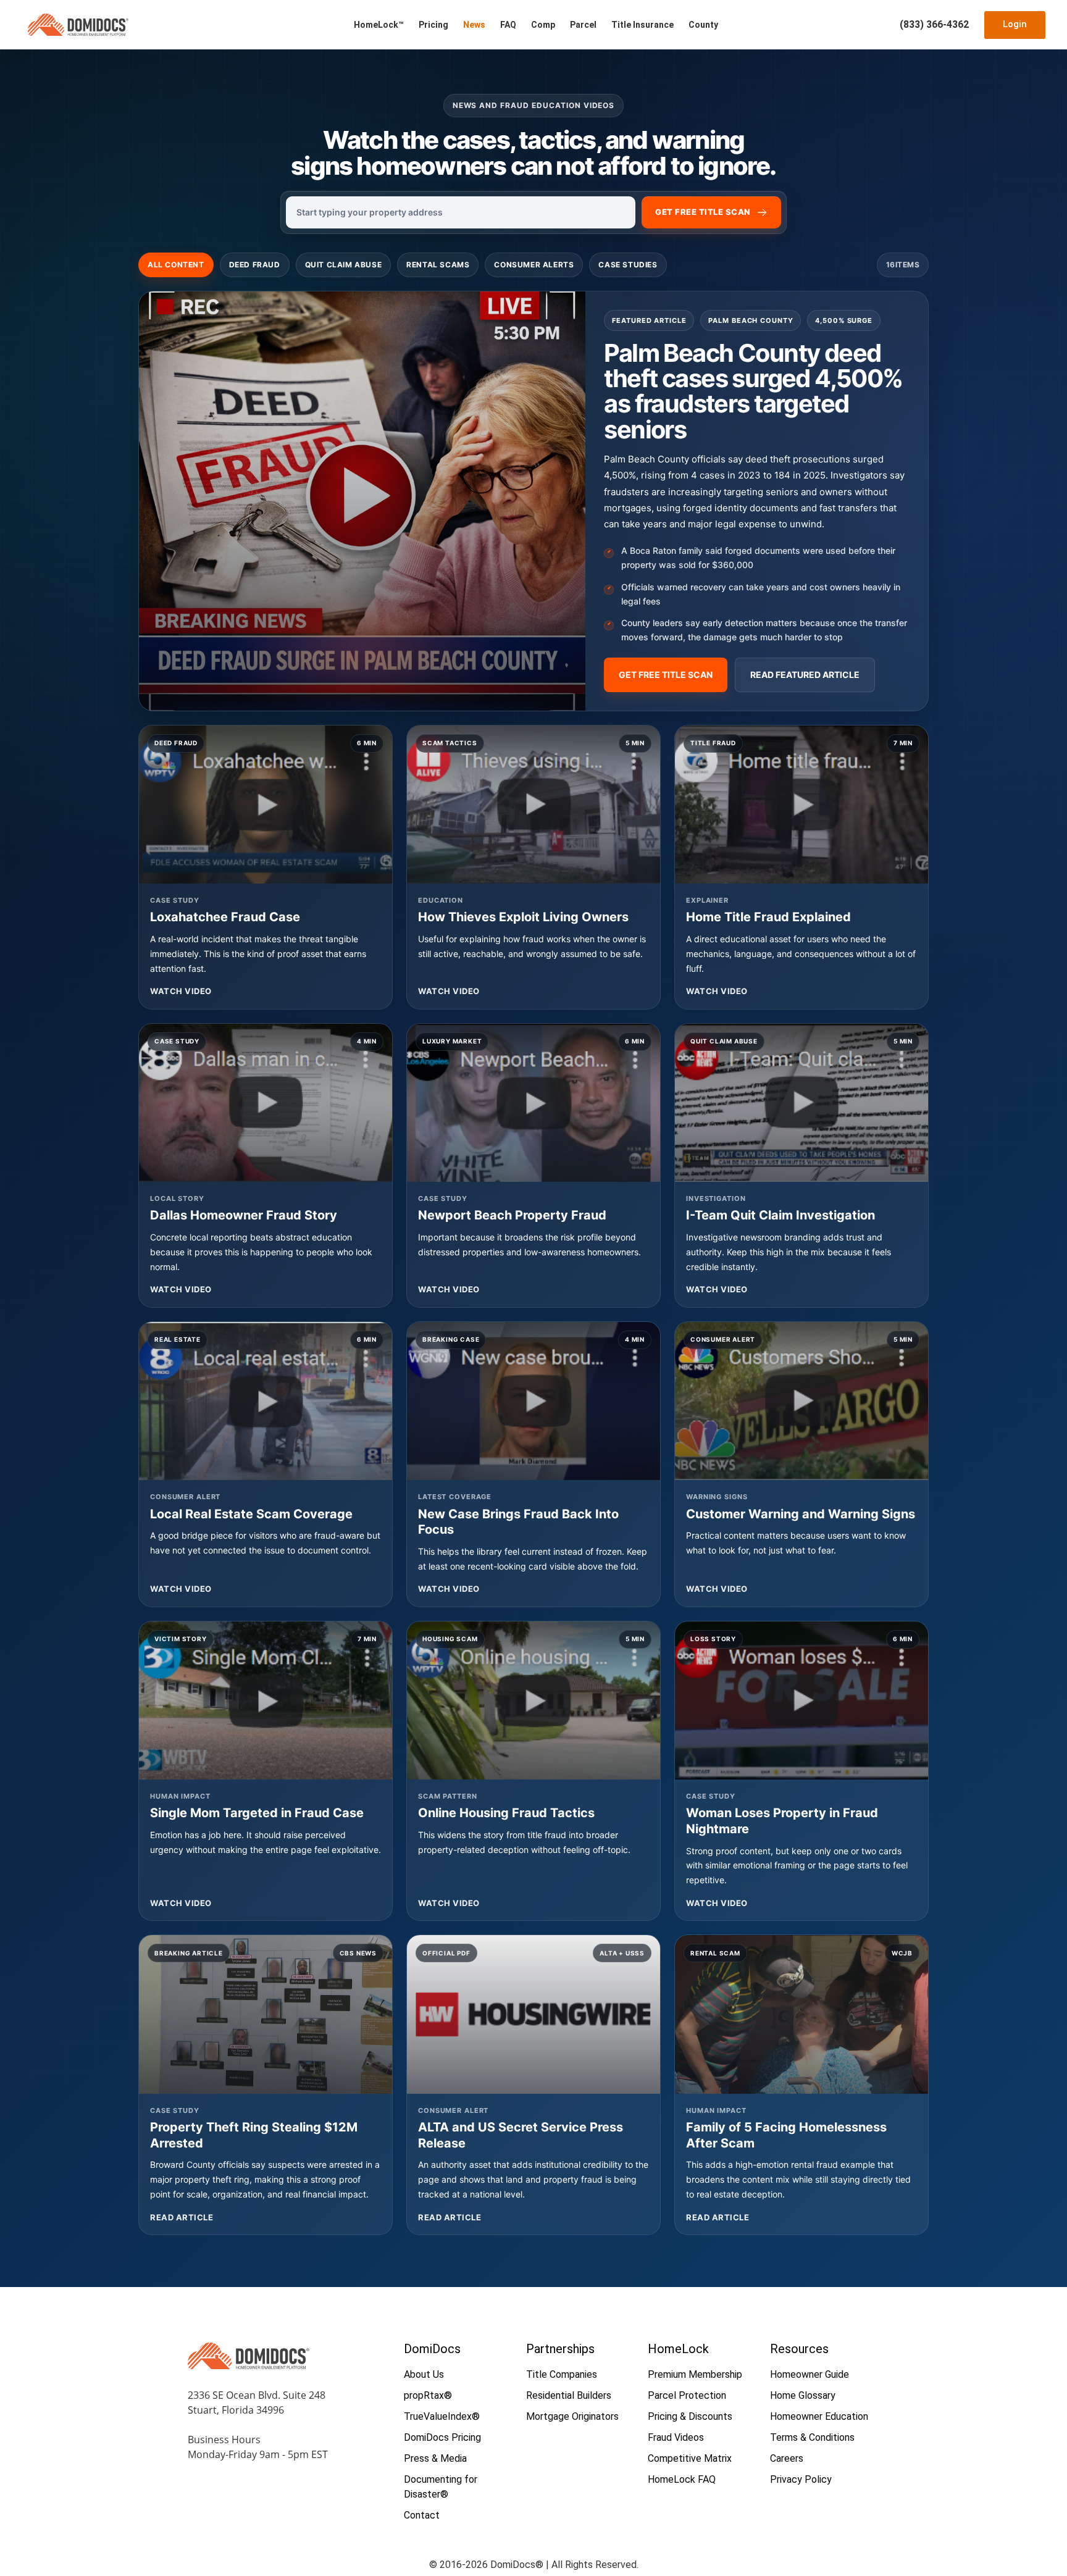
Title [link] (711, 212)
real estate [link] (718, 2194)
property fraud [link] (573, 2179)
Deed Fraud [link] (255, 265)
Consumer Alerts (534, 265)
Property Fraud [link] (561, 1215)
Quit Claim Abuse (344, 265)
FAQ (508, 25)
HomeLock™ (379, 25)
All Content (176, 265)
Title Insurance (642, 25)
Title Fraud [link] (713, 743)
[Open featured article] (362, 501)
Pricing (433, 25)
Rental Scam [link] (715, 1953)
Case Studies (628, 265)
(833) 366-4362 (934, 24)
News (474, 25)
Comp (543, 25)
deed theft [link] (768, 459)
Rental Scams (438, 265)
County (703, 25)
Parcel (583, 25)
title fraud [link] (547, 1835)
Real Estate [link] (178, 1339)
